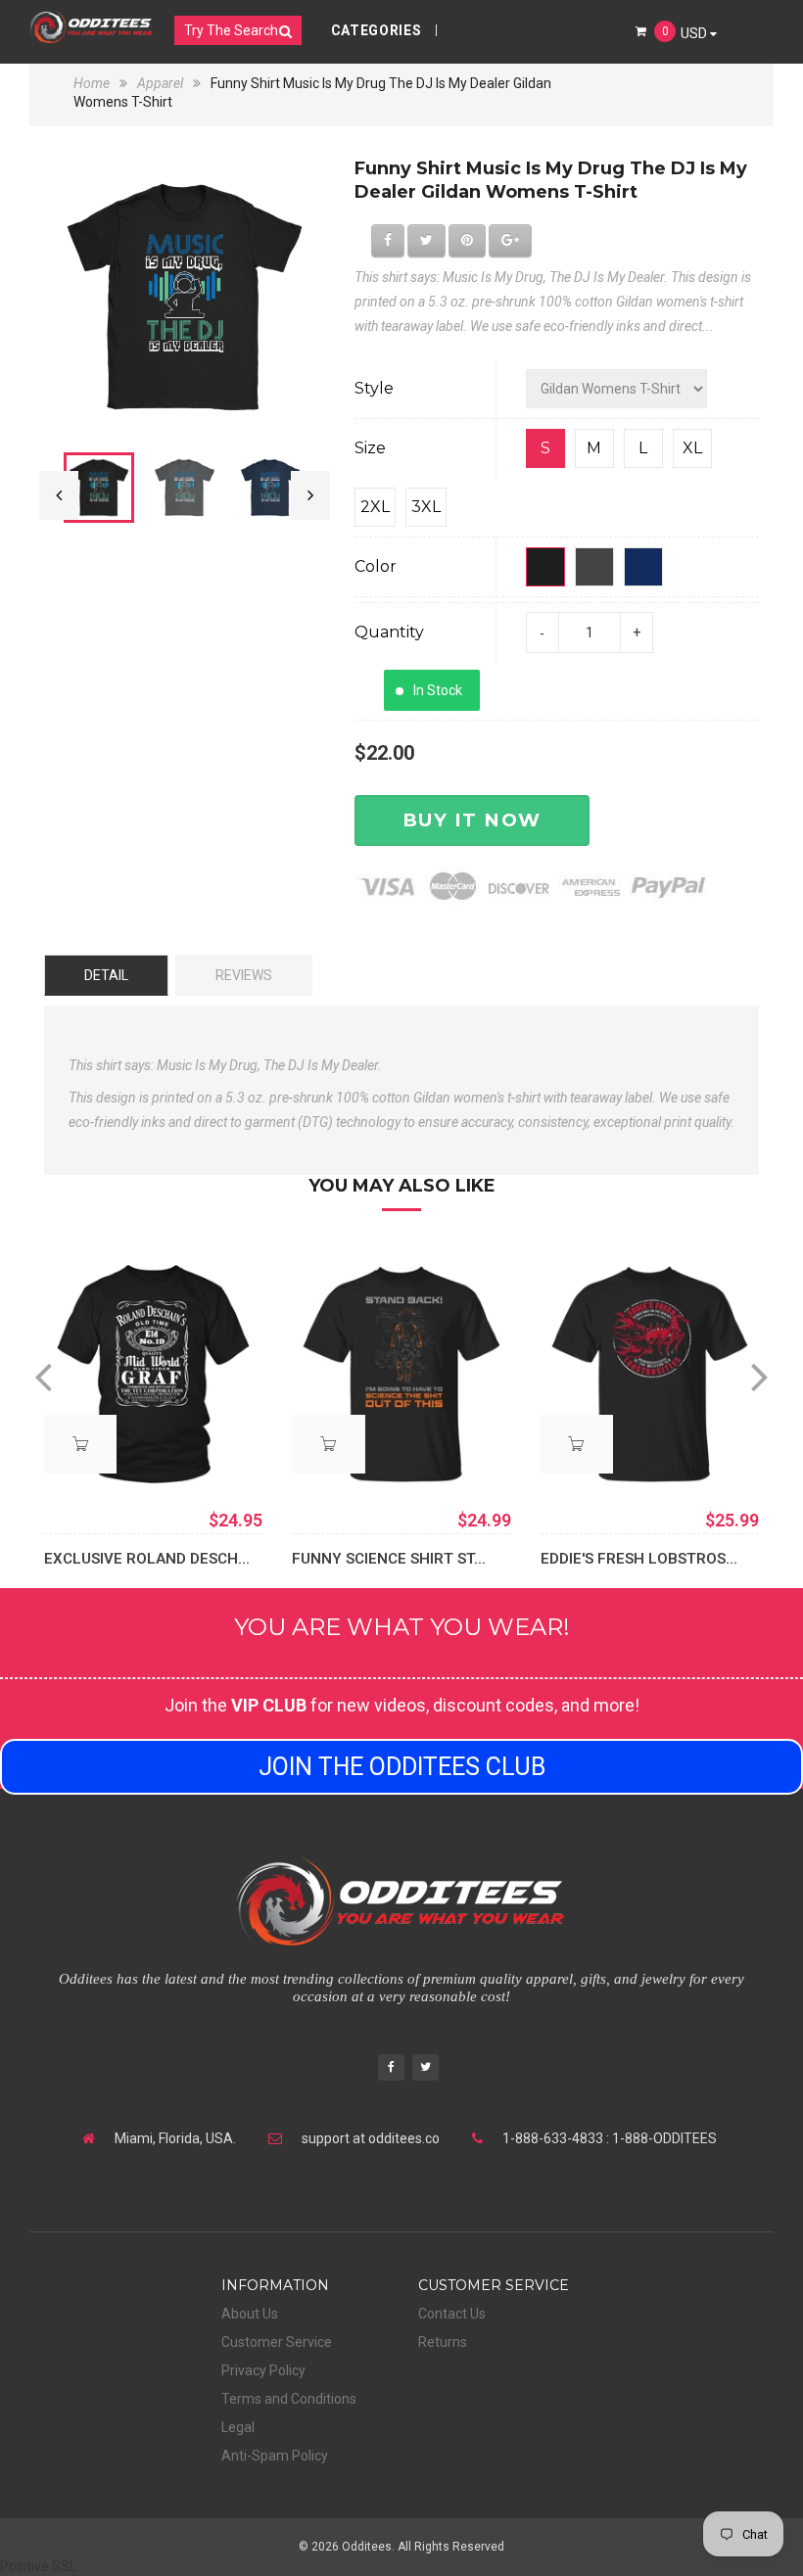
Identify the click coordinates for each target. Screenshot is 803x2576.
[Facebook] (391, 2069)
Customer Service (277, 2342)
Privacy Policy (263, 2370)
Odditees (367, 2547)
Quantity (389, 632)
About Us (250, 2314)
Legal (238, 2427)
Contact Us (452, 2314)
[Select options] (80, 1444)
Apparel (160, 83)
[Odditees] (92, 26)
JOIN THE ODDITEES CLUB (402, 1767)
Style (374, 388)
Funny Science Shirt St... (389, 1559)
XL (692, 448)
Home (93, 83)
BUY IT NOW (472, 820)
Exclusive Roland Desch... (147, 1559)
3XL (426, 507)
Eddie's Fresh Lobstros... (639, 1559)
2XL (375, 507)
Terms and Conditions (289, 2399)
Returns (443, 2342)
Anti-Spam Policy (275, 2456)
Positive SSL (38, 2566)
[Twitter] (425, 2069)
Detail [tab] (106, 975)
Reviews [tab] (244, 975)
